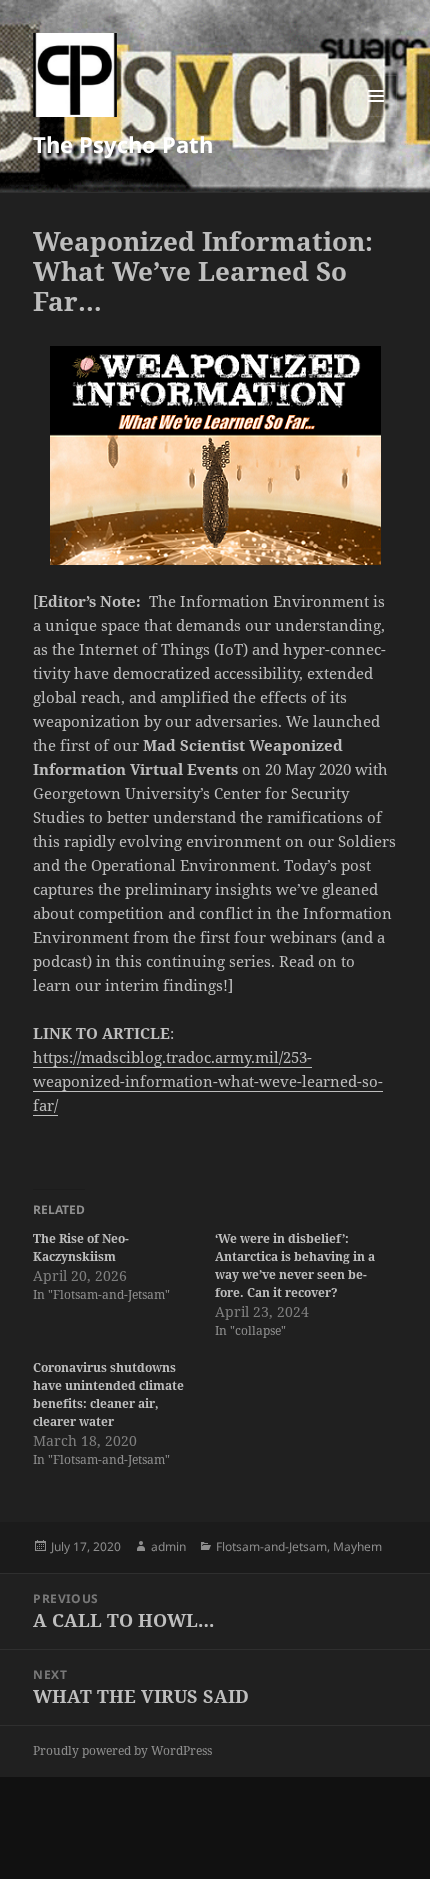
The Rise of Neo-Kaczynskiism (81, 1247)
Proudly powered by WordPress (122, 1750)
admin (168, 1546)
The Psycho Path (123, 144)
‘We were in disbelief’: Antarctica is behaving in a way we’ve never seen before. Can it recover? (295, 1265)
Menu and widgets (376, 116)
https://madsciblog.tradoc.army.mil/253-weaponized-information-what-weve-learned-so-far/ (208, 1081)
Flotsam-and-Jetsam (271, 1546)
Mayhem (357, 1546)
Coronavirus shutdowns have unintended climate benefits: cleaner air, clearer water (108, 1394)
